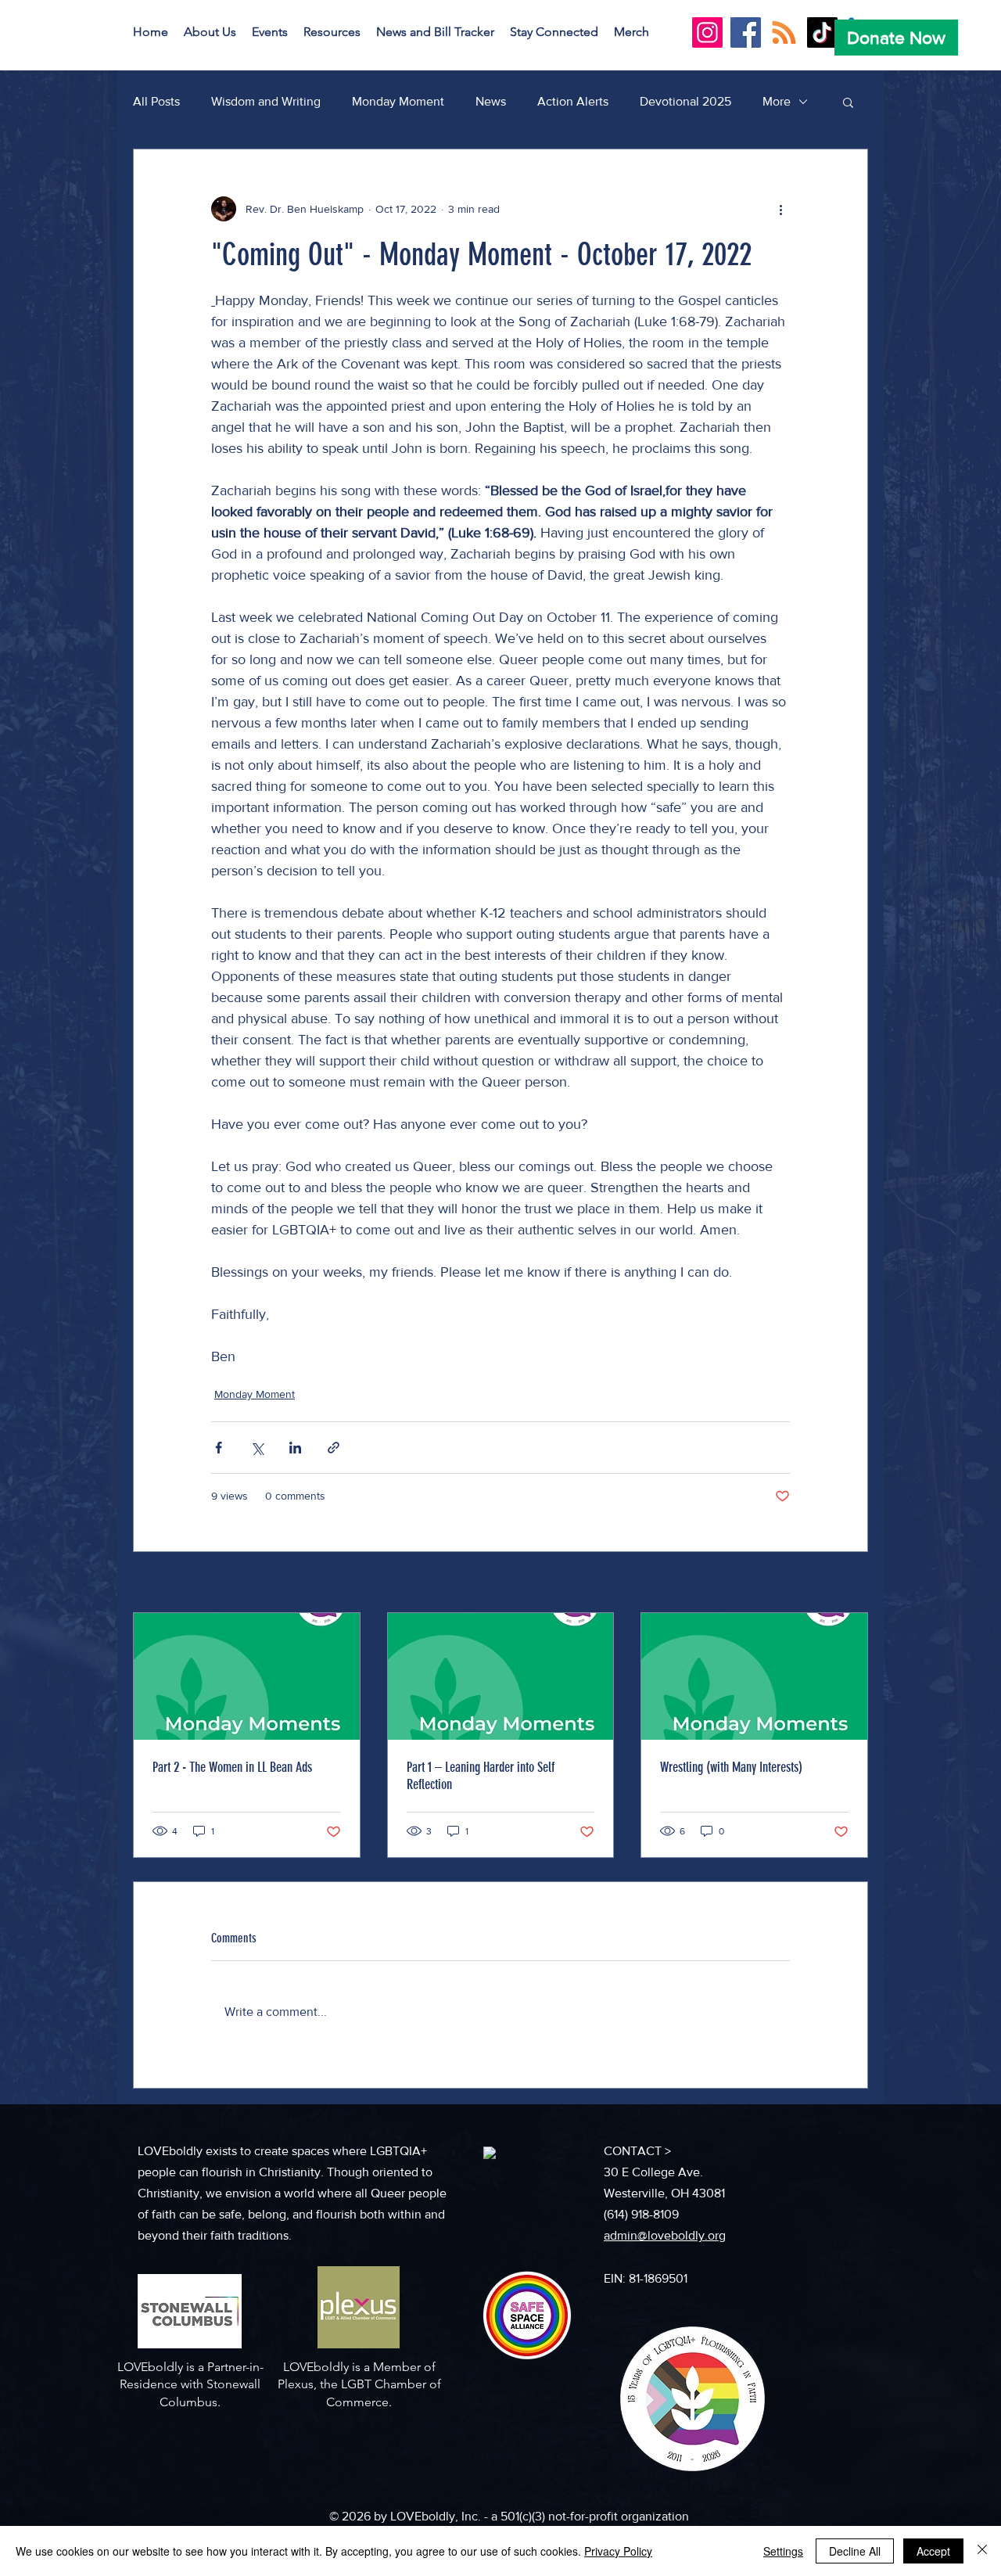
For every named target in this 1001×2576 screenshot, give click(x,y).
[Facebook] (746, 32)
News (491, 101)
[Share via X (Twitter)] (257, 1448)
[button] (210, 32)
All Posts (156, 101)
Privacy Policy (618, 2551)
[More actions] (780, 209)
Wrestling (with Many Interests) (731, 1767)
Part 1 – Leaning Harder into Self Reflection (481, 1776)
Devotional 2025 (685, 101)
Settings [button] (783, 2551)
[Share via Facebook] (219, 1448)
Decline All (855, 2551)
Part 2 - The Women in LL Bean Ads (232, 1767)
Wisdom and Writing (266, 101)
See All (851, 1583)
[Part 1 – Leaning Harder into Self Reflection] (501, 1676)
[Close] (982, 2551)
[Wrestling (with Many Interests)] (754, 1676)
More (777, 101)
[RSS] (784, 32)
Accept (933, 2551)
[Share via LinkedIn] (295, 1448)
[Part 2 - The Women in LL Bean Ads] (247, 1676)
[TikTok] (822, 32)
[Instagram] (707, 32)
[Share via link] (334, 1448)
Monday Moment (398, 101)
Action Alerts (573, 101)
